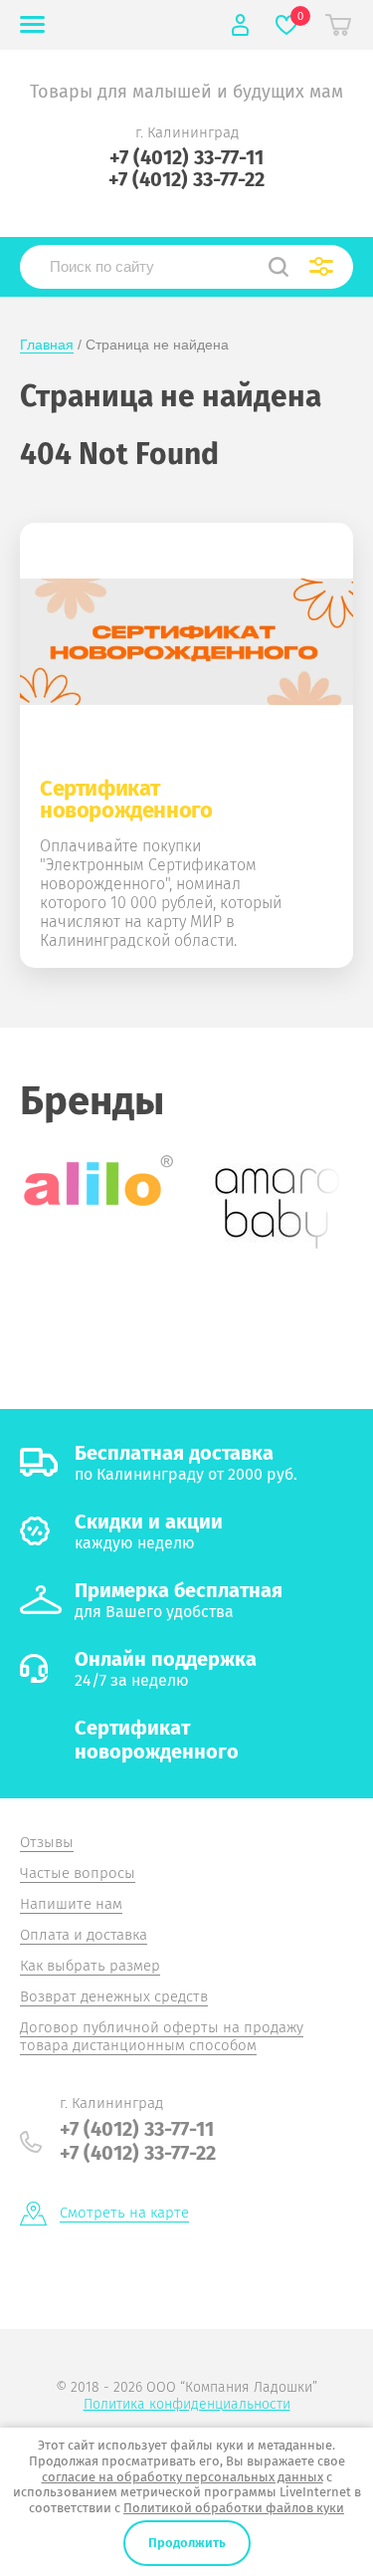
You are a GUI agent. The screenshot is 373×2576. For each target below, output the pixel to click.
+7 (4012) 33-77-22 (186, 179)
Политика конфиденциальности (187, 2404)
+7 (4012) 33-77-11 (186, 157)
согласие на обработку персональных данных (183, 2477)
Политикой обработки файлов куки (234, 2508)
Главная (47, 345)
